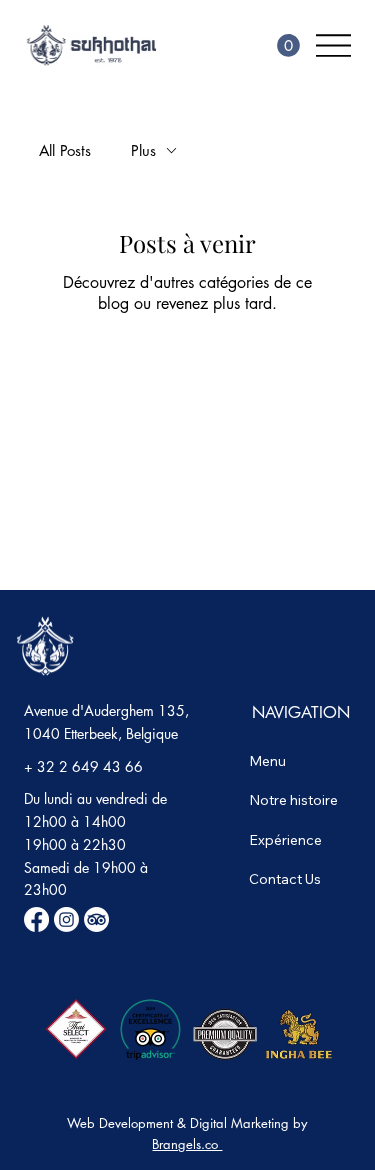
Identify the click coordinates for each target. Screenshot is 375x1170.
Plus (143, 150)
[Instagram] (66, 919)
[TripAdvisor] (96, 919)
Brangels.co (187, 1144)
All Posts (65, 150)
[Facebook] (36, 919)
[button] (288, 45)
